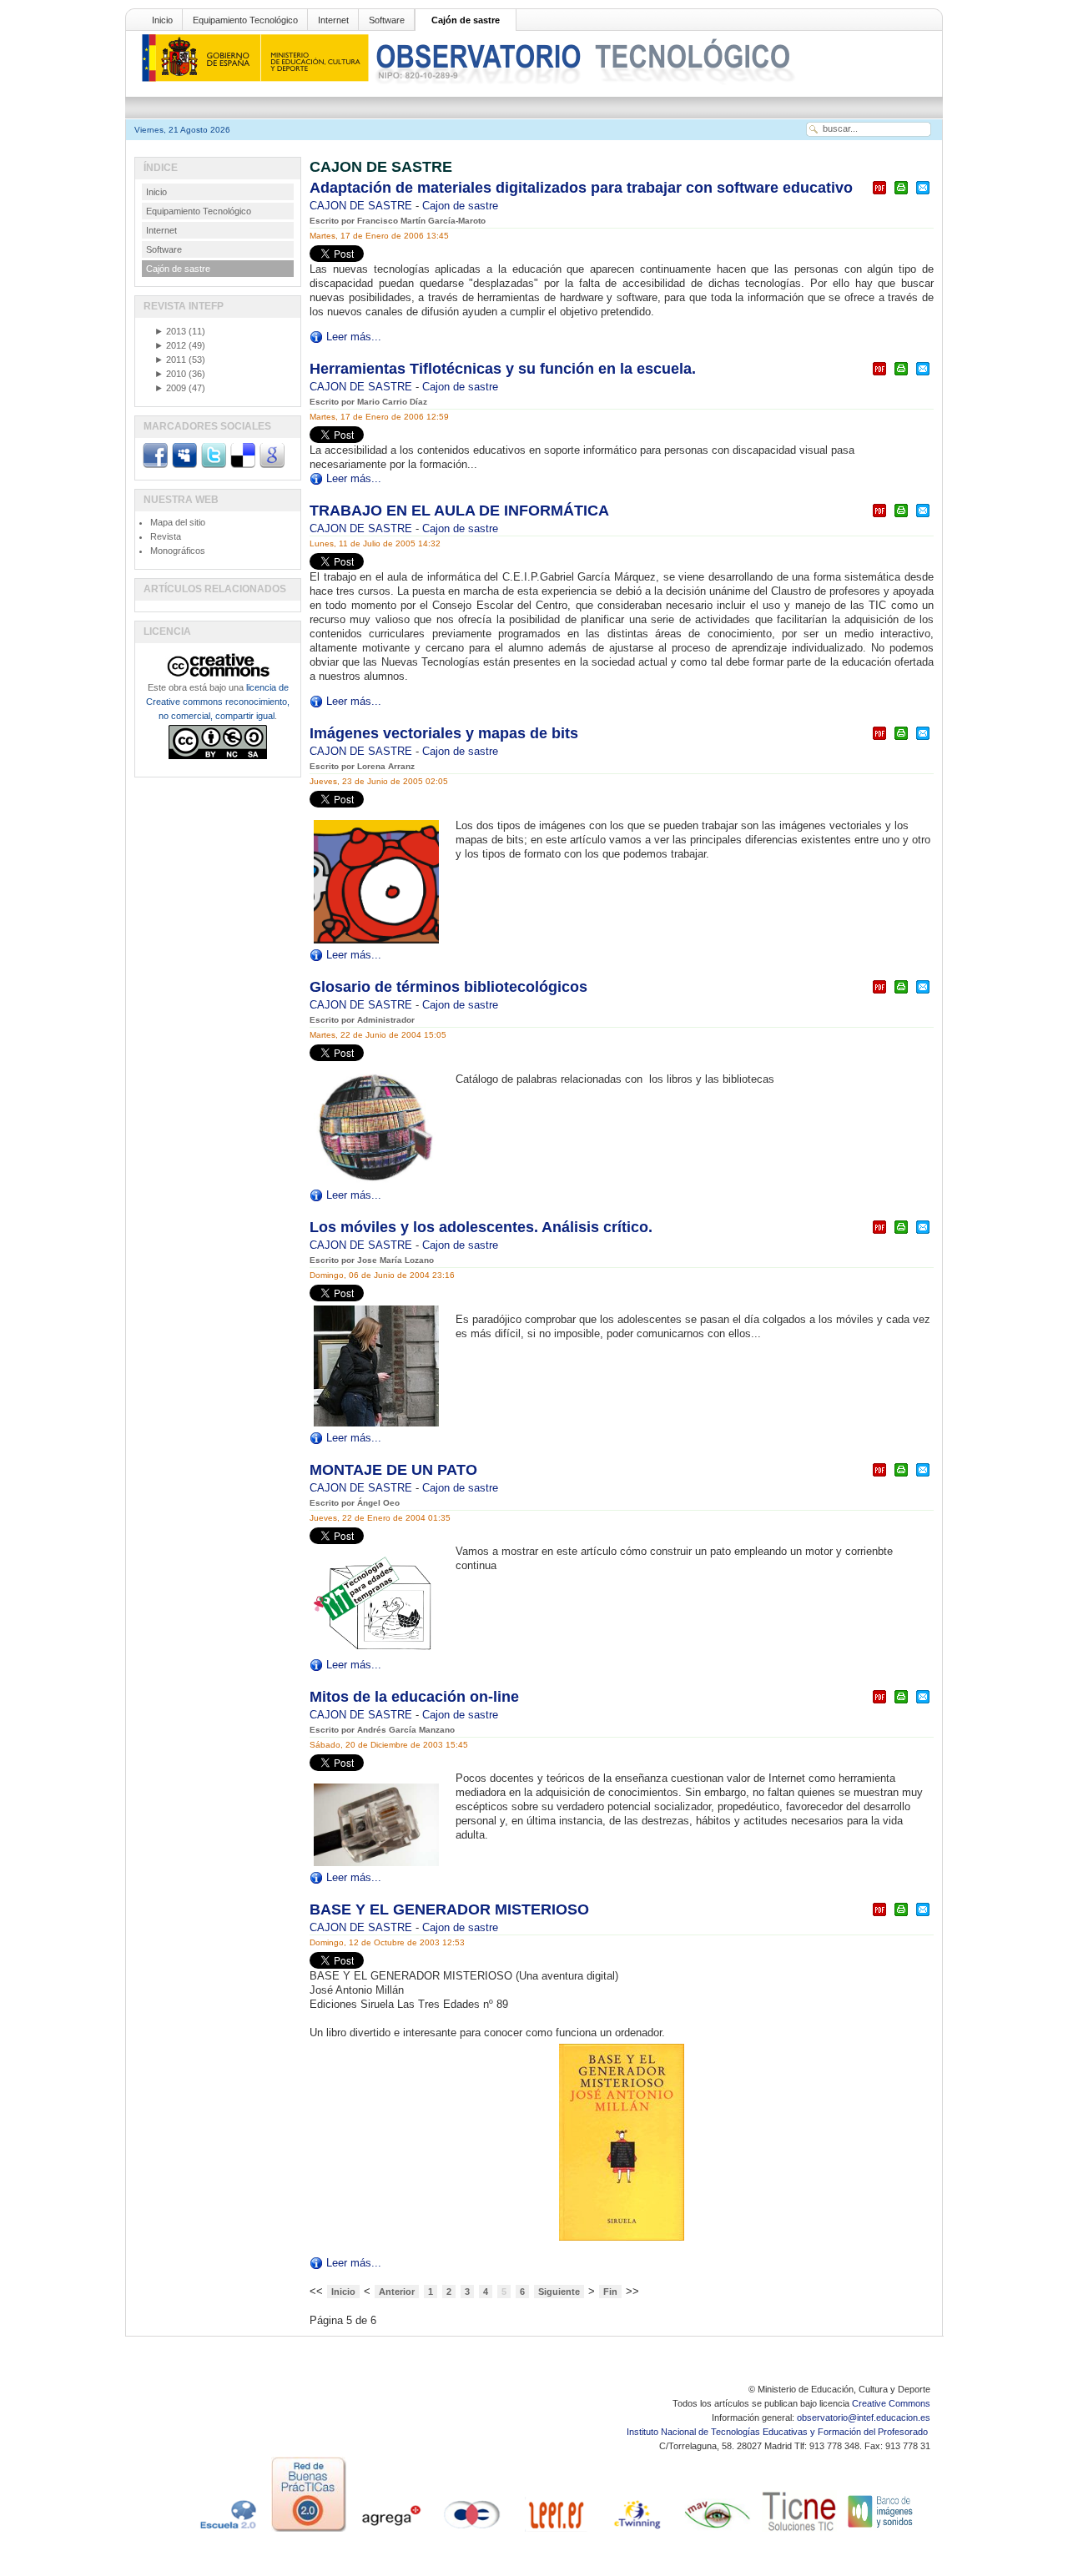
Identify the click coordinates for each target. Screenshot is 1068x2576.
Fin (610, 2292)
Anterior (397, 2292)
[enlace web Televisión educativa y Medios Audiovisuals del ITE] (718, 2532)
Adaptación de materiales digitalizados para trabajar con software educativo (581, 188)
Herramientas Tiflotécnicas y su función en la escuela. (503, 369)
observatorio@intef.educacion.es (864, 2418)
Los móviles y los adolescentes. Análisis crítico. (481, 1227)
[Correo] (923, 195)
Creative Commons (891, 2403)
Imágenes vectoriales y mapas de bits (444, 733)
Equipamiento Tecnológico (245, 20)
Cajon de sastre (460, 206)
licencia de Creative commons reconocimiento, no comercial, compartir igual (218, 702)
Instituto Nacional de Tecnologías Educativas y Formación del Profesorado (778, 2432)
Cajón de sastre (466, 20)
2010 (170, 374)
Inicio (162, 20)
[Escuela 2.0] (227, 2532)
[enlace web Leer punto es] (554, 2532)
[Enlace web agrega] (390, 2532)
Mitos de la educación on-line (414, 1697)
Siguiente (559, 2292)
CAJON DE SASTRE (363, 206)
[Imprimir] (901, 195)
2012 (170, 345)
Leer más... (354, 337)
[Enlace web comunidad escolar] (472, 2532)
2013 (170, 331)
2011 (170, 360)
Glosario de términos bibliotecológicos (448, 987)
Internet (333, 20)
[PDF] (879, 195)
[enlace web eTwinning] (636, 2532)
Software (387, 20)
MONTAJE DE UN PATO (393, 1470)
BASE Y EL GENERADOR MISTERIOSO (449, 1909)
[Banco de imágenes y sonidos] (881, 2532)
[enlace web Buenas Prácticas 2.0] (309, 2532)
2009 (170, 388)
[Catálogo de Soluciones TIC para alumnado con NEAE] (799, 2532)
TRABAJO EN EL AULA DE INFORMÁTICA (459, 511)
